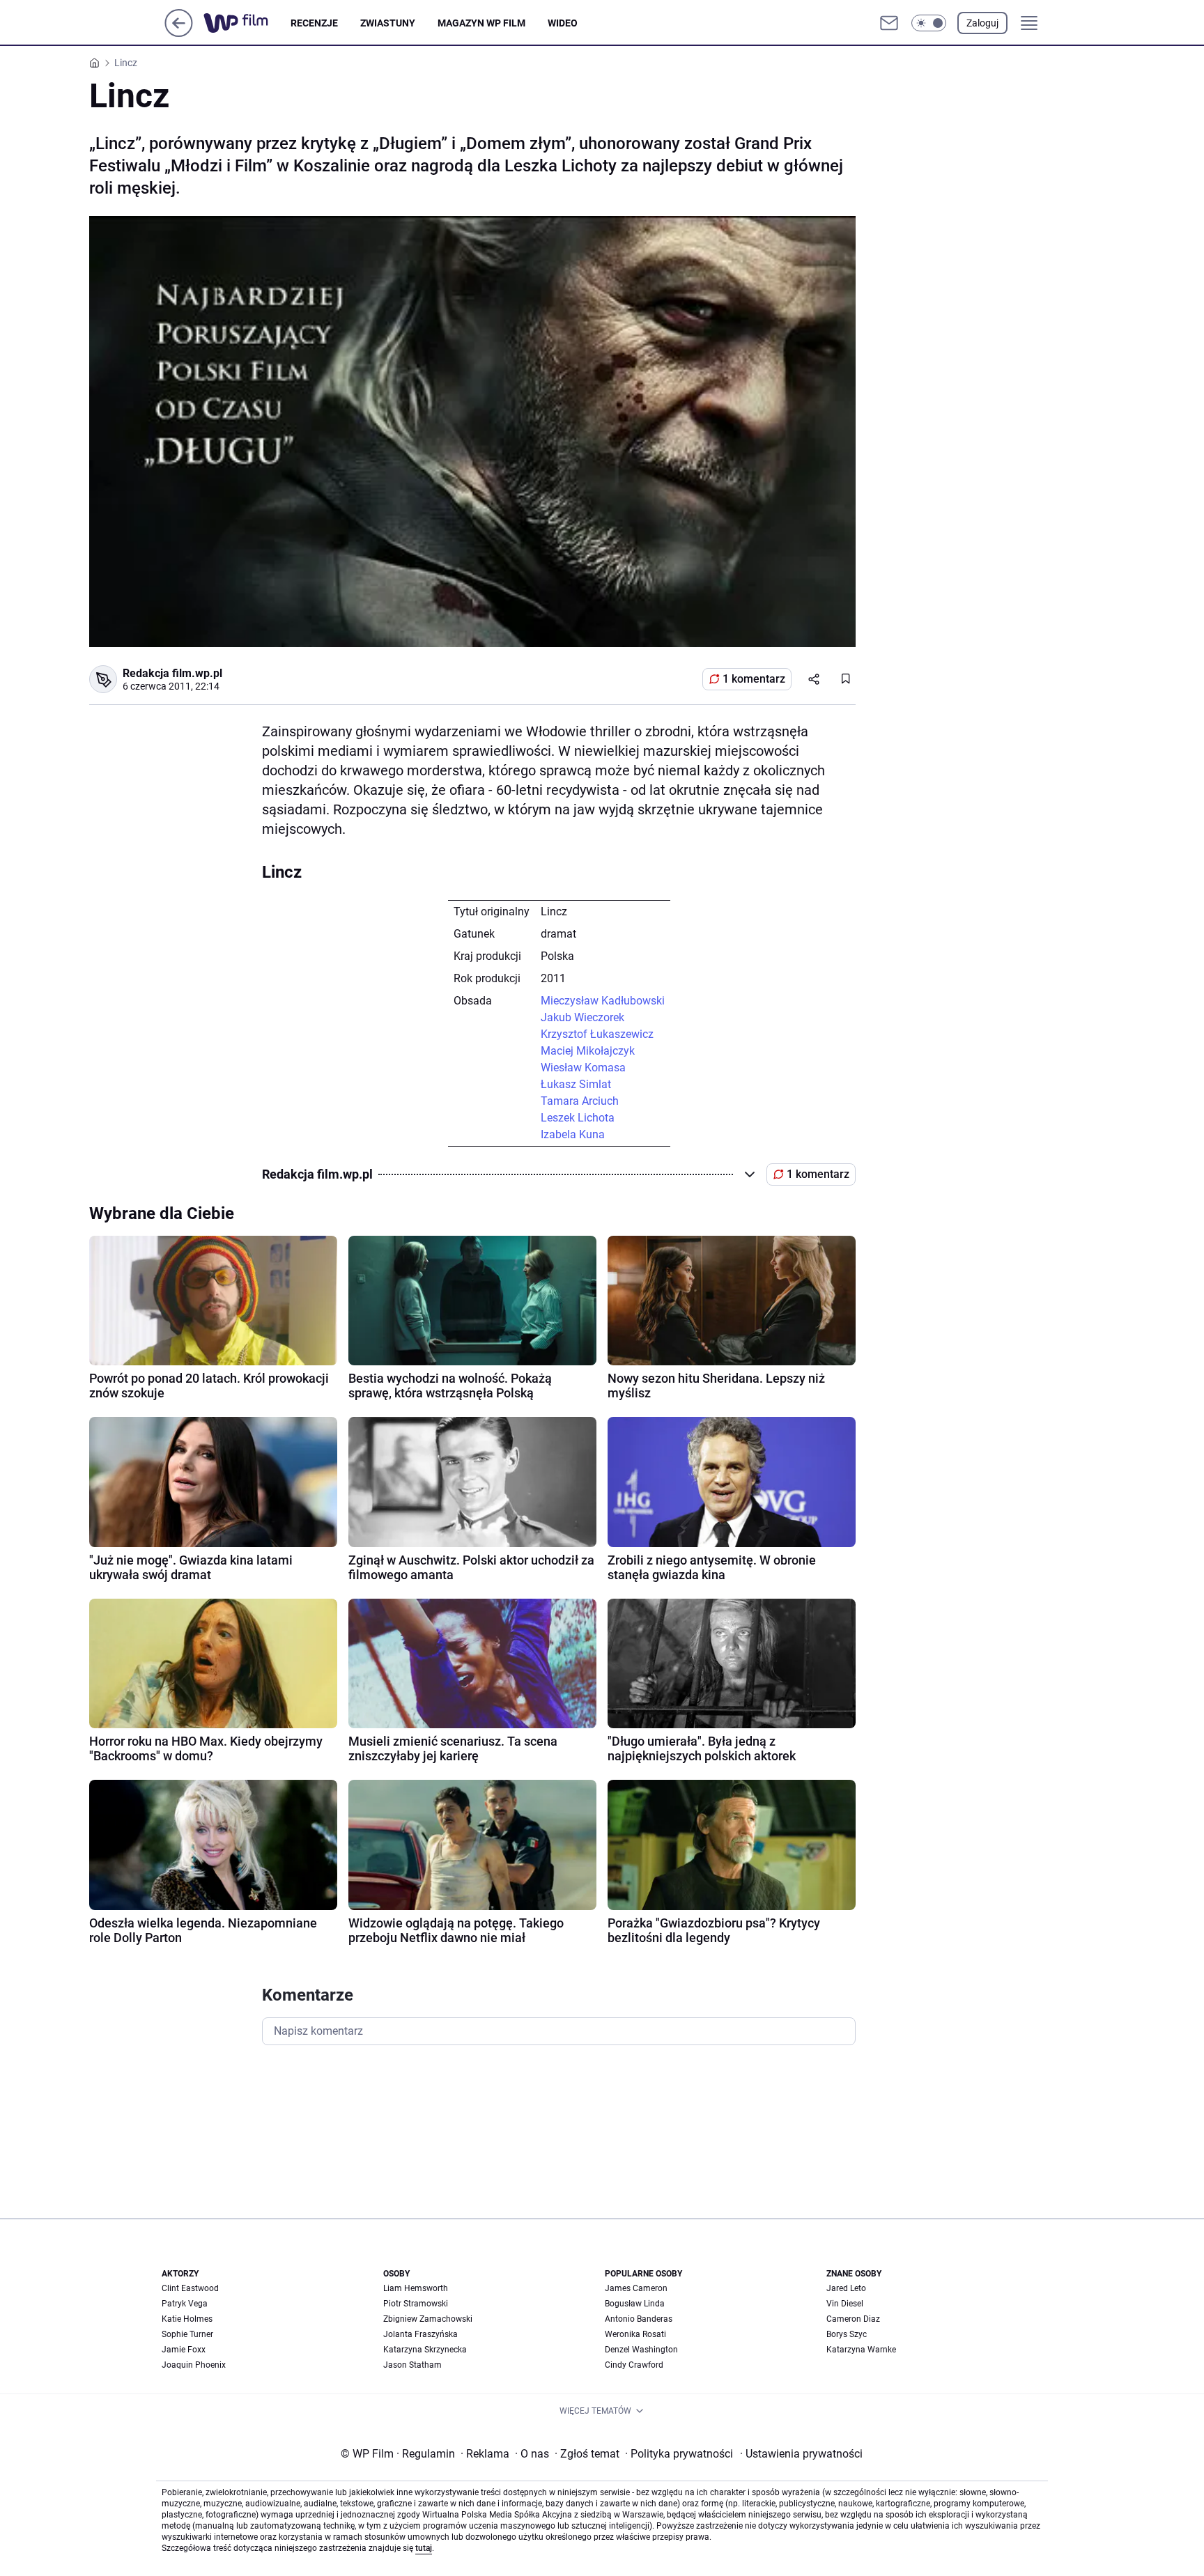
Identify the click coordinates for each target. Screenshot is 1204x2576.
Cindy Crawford (634, 2365)
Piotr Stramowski (416, 2304)
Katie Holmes (187, 2319)
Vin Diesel (845, 2304)
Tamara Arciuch (580, 1101)
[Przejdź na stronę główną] (179, 33)
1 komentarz (754, 679)
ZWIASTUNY (388, 23)
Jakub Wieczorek (582, 1017)
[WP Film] (247, 23)
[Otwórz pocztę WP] (889, 23)
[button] (929, 23)
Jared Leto (846, 2288)
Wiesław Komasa (583, 1068)
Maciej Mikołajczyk (588, 1051)
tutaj (424, 2548)
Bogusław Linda (635, 2304)
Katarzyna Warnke (861, 2350)
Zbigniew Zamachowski (428, 2319)
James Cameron (636, 2288)
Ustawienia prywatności (801, 2454)
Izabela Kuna (573, 1134)
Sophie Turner (187, 2334)
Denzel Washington (641, 2350)
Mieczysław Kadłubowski (603, 1001)
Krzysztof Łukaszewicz (597, 1034)
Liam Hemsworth (416, 2288)
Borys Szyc (847, 2334)
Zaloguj (982, 23)
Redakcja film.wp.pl (172, 673)
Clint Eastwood (190, 2288)
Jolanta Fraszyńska (420, 2334)
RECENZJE (314, 23)
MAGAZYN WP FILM (481, 23)
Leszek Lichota (578, 1118)
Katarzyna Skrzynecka (425, 2350)
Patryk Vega (185, 2304)
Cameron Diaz (853, 2319)
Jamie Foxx (184, 2350)
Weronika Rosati (635, 2334)
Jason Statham (412, 2365)
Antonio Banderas (639, 2319)
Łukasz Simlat (576, 1084)
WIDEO (563, 23)
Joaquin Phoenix (194, 2365)
